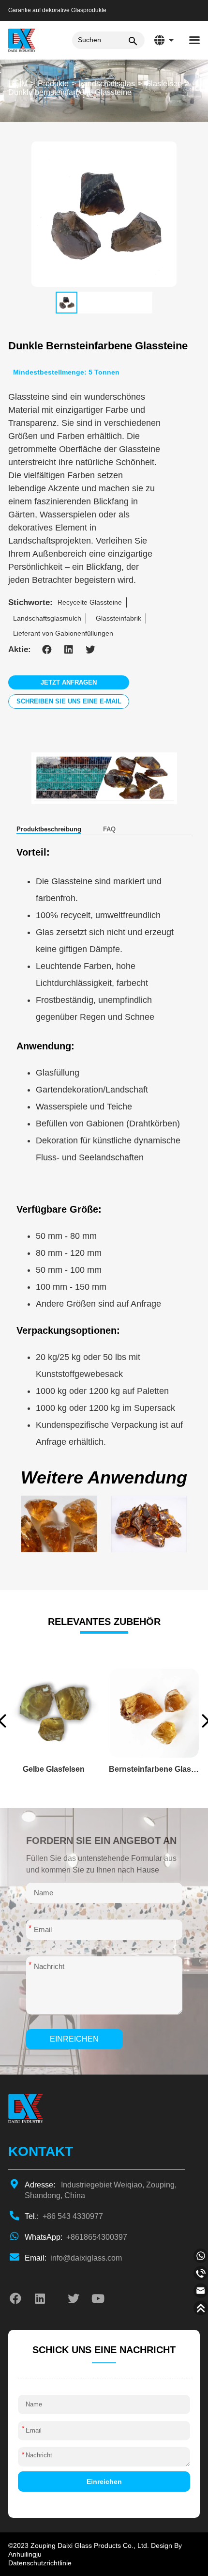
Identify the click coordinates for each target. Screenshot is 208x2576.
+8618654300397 (76, 2237)
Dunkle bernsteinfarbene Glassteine (70, 92)
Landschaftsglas (107, 84)
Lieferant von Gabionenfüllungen (63, 633)
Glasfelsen (163, 84)
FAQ (109, 829)
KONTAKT (41, 2151)
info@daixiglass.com (73, 2258)
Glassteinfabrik (119, 618)
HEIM (18, 84)
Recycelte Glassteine (90, 602)
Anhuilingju (25, 2554)
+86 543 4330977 (64, 2216)
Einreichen (74, 2039)
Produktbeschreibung (49, 829)
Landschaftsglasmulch (47, 618)
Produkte (53, 84)
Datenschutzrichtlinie (40, 2563)
